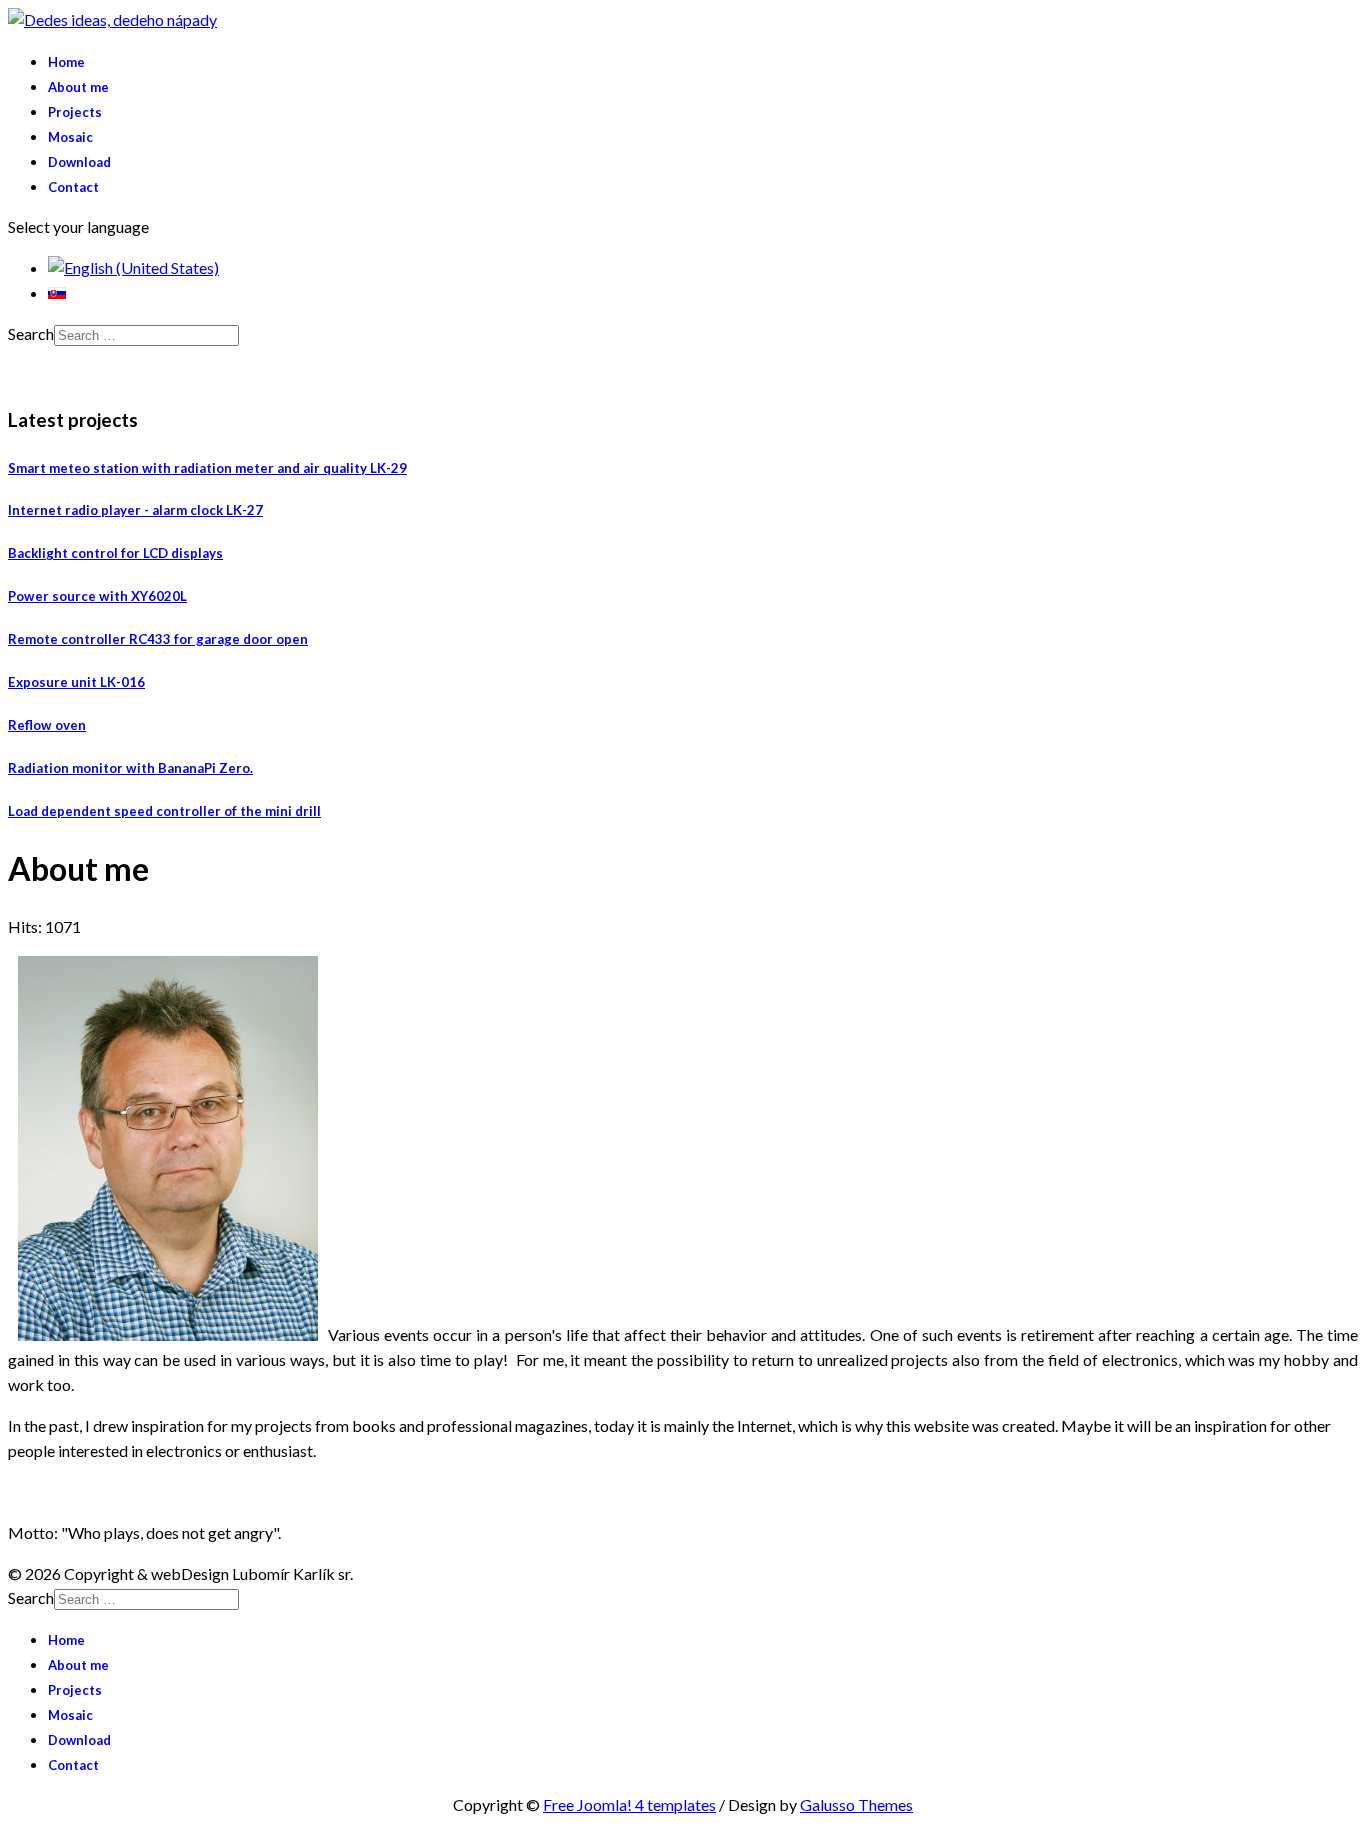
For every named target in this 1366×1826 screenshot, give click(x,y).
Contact (73, 187)
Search (31, 333)
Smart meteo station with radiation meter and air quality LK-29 (207, 468)
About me (78, 87)
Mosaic (70, 137)
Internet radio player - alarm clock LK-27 (135, 510)
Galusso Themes (856, 1804)
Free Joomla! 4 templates (629, 1804)
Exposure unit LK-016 (76, 682)
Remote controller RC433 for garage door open (158, 639)
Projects (75, 112)
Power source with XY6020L (97, 596)
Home (66, 62)
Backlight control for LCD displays (115, 553)
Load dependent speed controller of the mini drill (164, 811)
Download (79, 162)
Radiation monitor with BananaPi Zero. (130, 768)
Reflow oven (47, 725)
